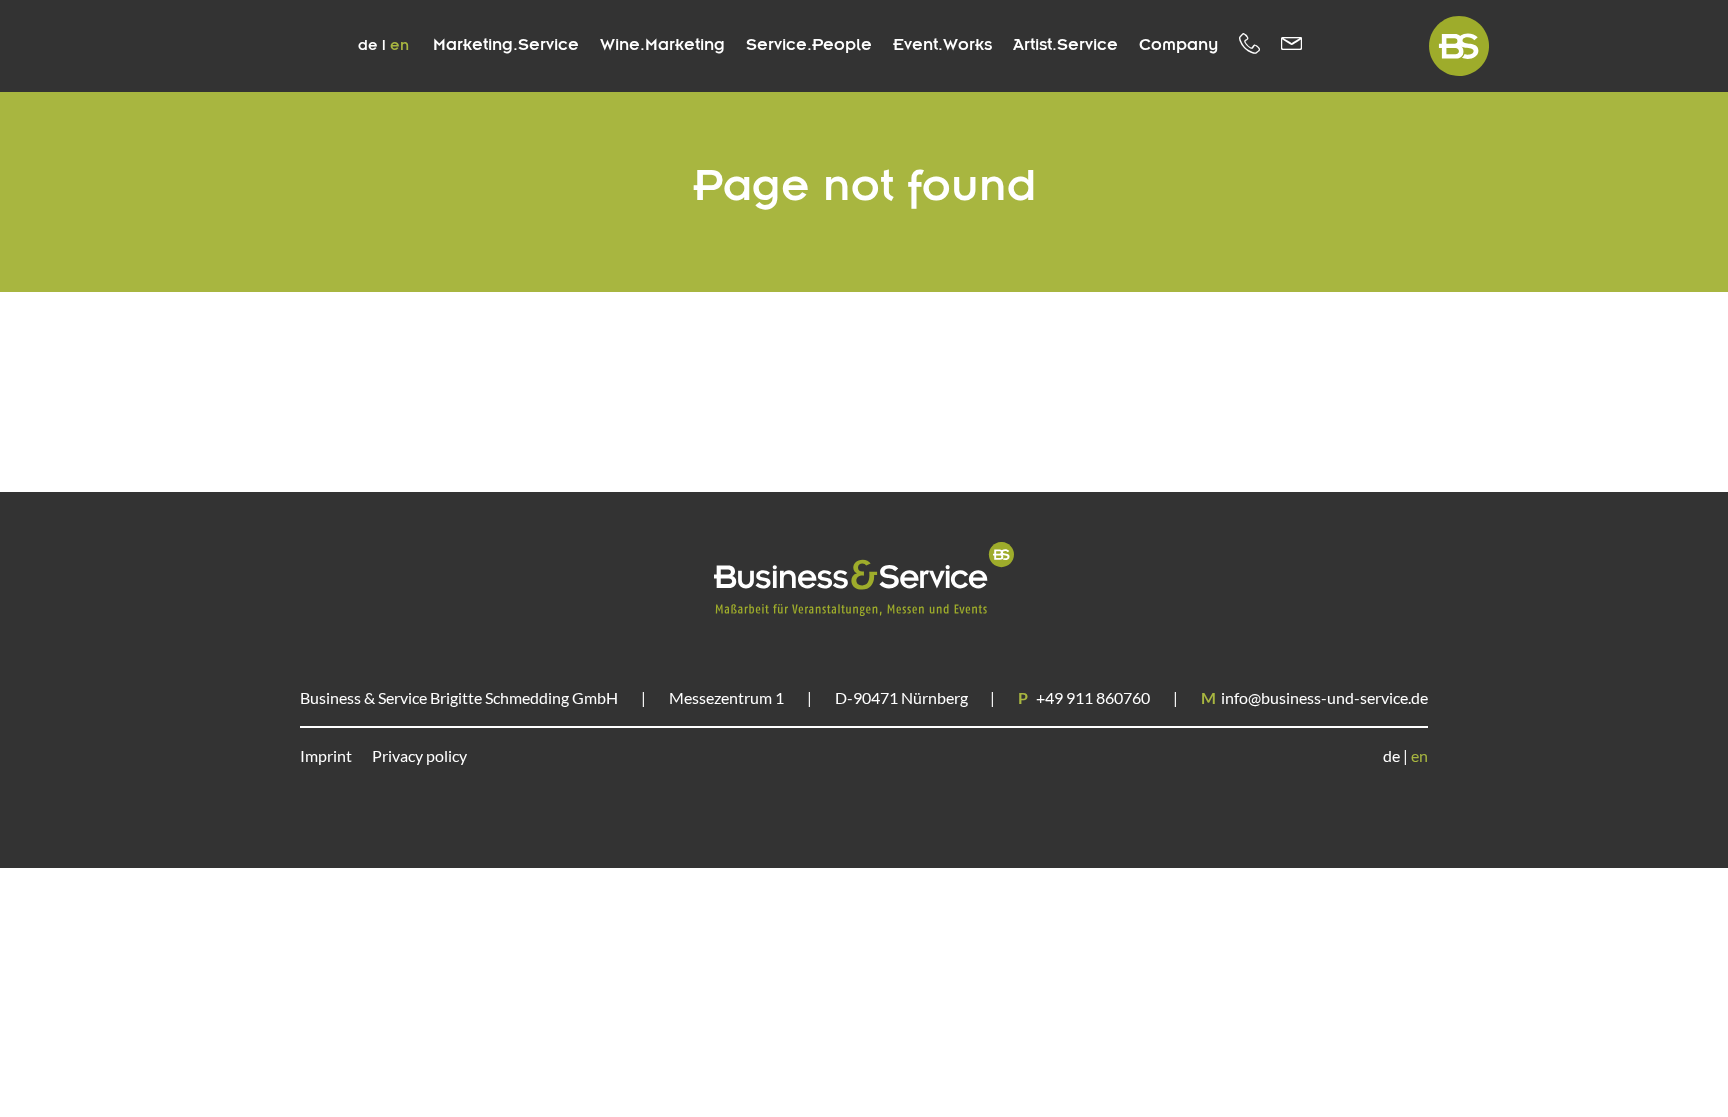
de (370, 46)
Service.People (809, 45)
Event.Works (942, 45)
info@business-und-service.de (1314, 697)
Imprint (326, 755)
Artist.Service (1065, 45)
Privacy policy (419, 755)
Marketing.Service (506, 45)
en (399, 46)
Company (1178, 45)
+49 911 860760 (1084, 697)
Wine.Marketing (662, 45)
